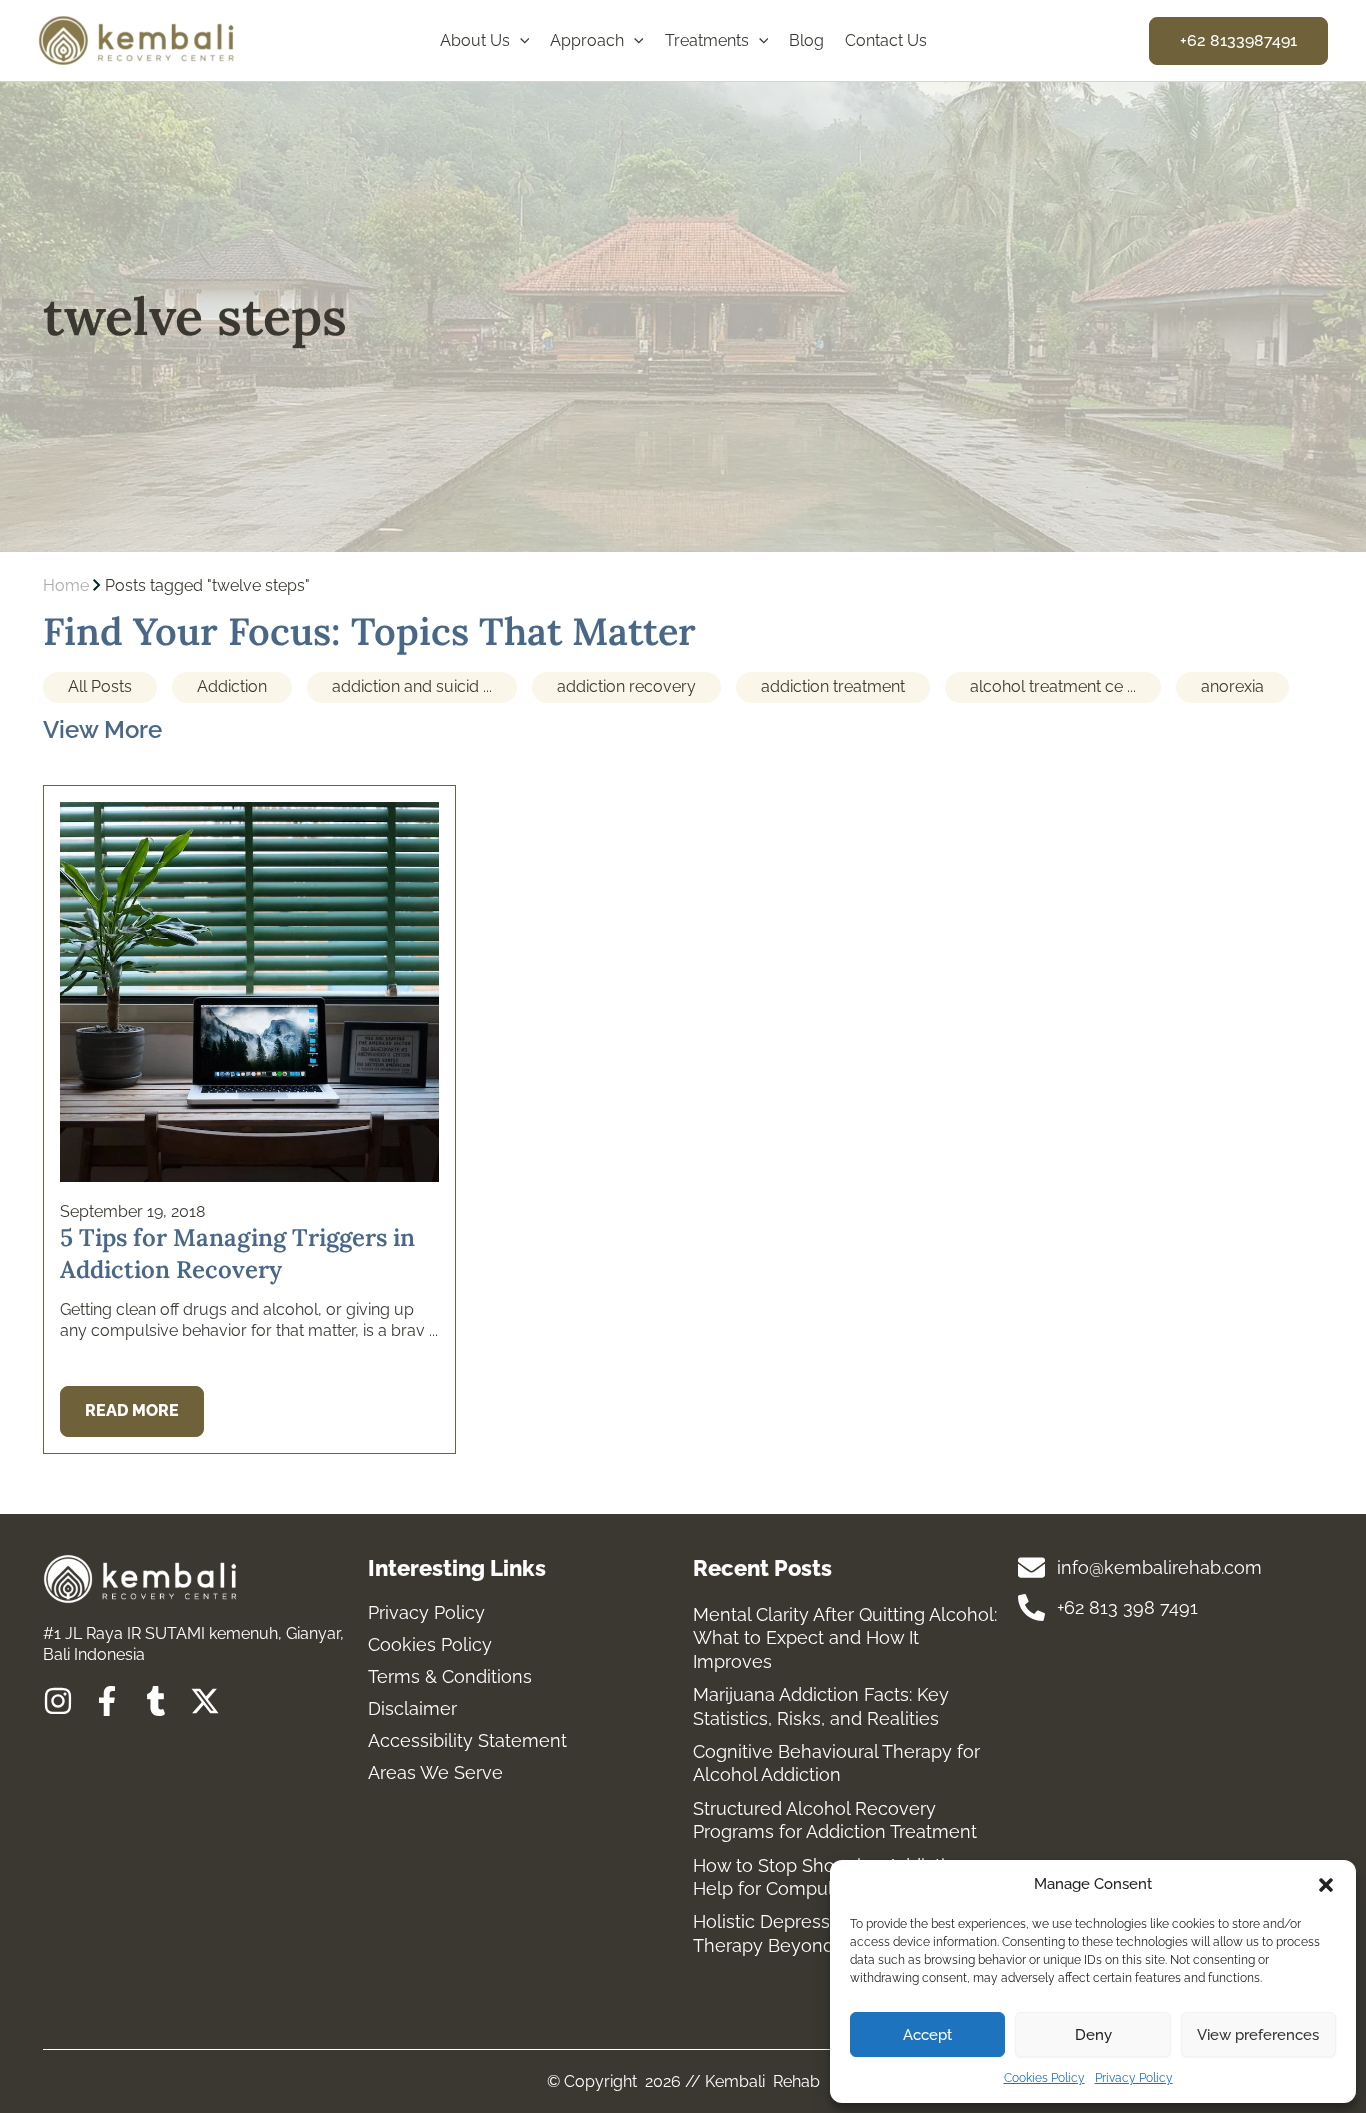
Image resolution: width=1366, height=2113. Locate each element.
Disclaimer (412, 1709)
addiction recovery (626, 686)
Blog (806, 40)
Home (66, 585)
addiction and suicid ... (412, 686)
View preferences (1258, 2035)
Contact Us (886, 40)
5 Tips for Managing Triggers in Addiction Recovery (237, 1253)
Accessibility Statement (467, 1741)
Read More (132, 1410)
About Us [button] (475, 40)
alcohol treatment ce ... (1053, 686)
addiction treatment (833, 686)
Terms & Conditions (450, 1677)
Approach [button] (587, 40)
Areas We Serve (435, 1773)
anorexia (1232, 686)
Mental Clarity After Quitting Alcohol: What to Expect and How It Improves (845, 1638)
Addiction (232, 686)
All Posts (100, 686)
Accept (927, 2035)
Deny (1093, 2035)
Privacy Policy (1134, 2078)
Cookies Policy (1044, 2078)
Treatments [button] (707, 40)
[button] (1326, 1885)
